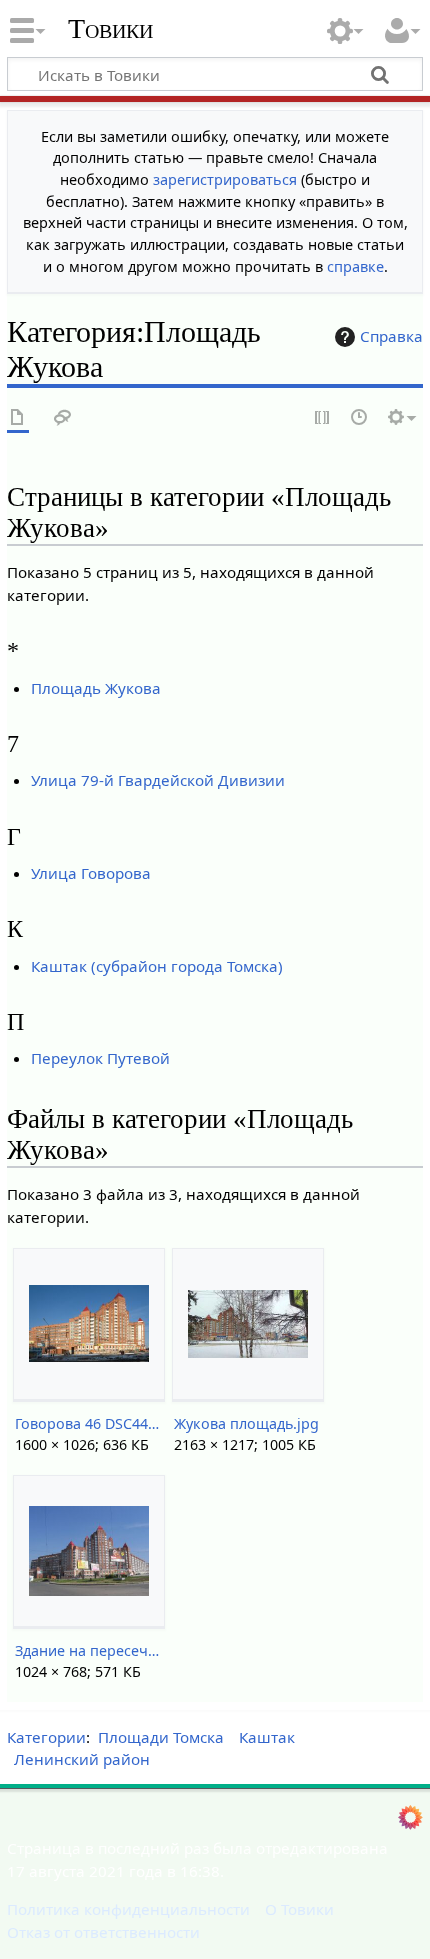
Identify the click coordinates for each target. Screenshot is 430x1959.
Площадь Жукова (96, 688)
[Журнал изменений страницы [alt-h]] (360, 418)
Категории (46, 1737)
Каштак (267, 1737)
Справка (391, 336)
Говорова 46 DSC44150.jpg (88, 1423)
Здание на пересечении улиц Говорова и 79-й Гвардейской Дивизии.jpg (88, 1650)
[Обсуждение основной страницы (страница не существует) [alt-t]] (63, 418)
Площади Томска (161, 1737)
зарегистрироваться (225, 179)
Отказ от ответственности (103, 1932)
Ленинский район (82, 1759)
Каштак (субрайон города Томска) (157, 966)
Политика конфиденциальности (128, 1909)
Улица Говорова (91, 873)
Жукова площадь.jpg (246, 1423)
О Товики (299, 1909)
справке (355, 266)
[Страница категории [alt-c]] (18, 418)
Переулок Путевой (100, 1058)
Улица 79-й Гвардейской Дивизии (158, 780)
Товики (110, 29)
